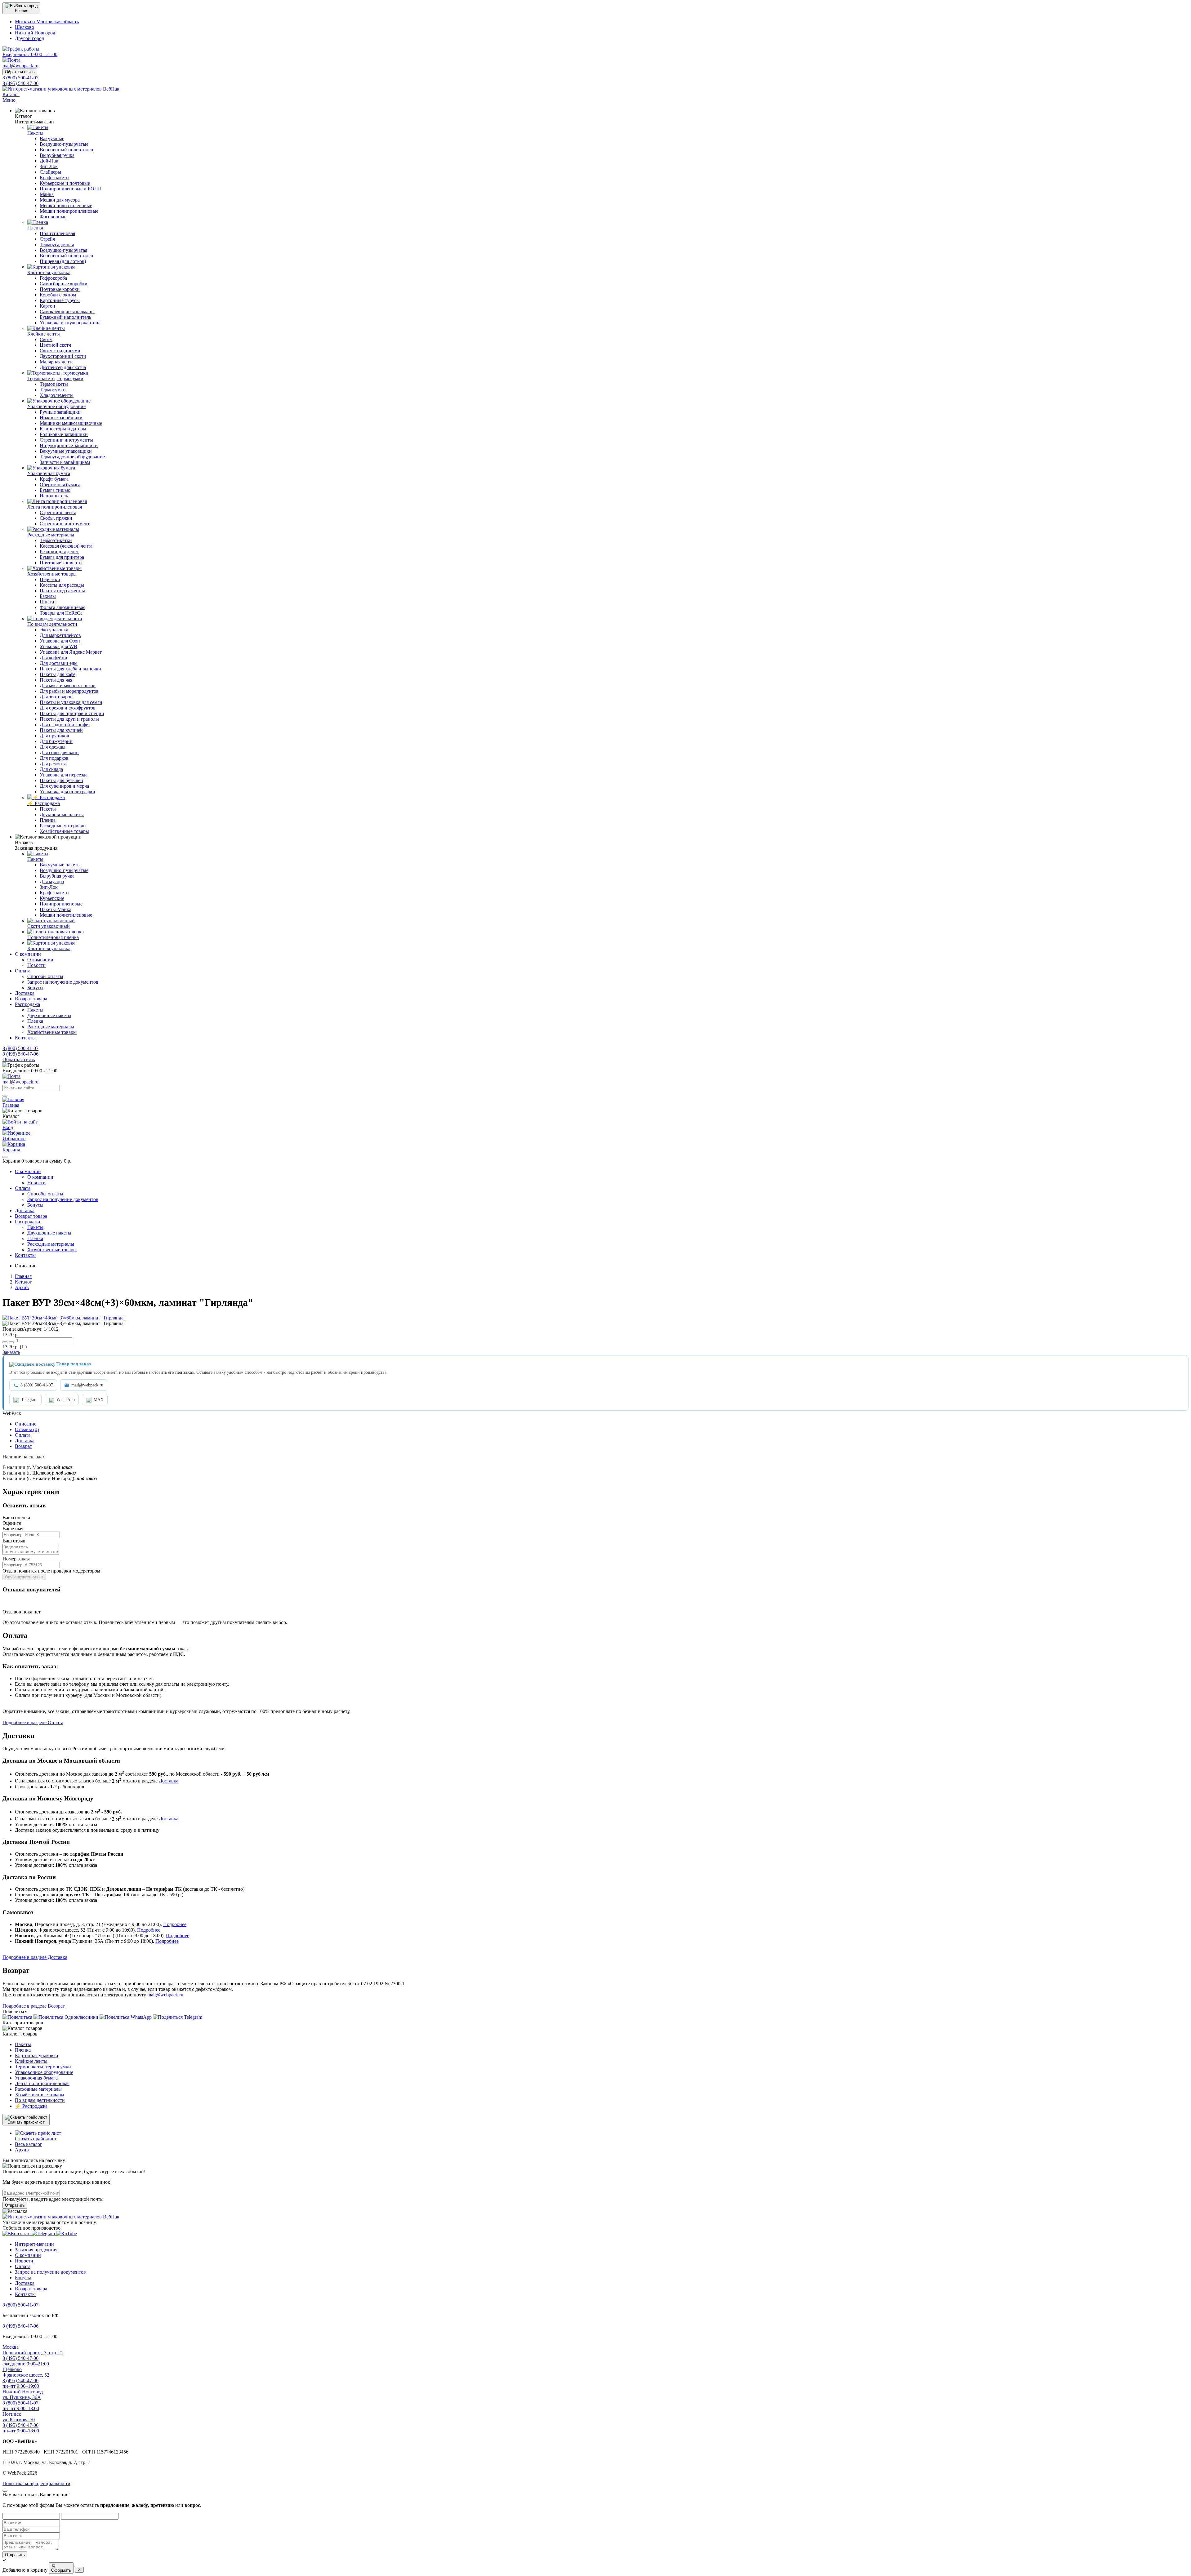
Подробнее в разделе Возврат (34, 2006)
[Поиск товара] (5, 1096)
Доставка (169, 1781)
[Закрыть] (5, 1157)
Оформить (61, 2570)
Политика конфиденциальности (36, 2483)
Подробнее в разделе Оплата (33, 1722)
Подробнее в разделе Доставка (35, 1957)
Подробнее (175, 1924)
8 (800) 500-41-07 (37, 1385)
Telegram (29, 1400)
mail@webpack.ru (87, 1385)
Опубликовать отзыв (24, 1577)
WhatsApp (66, 1400)
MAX (99, 1400)
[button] (21, 8)
